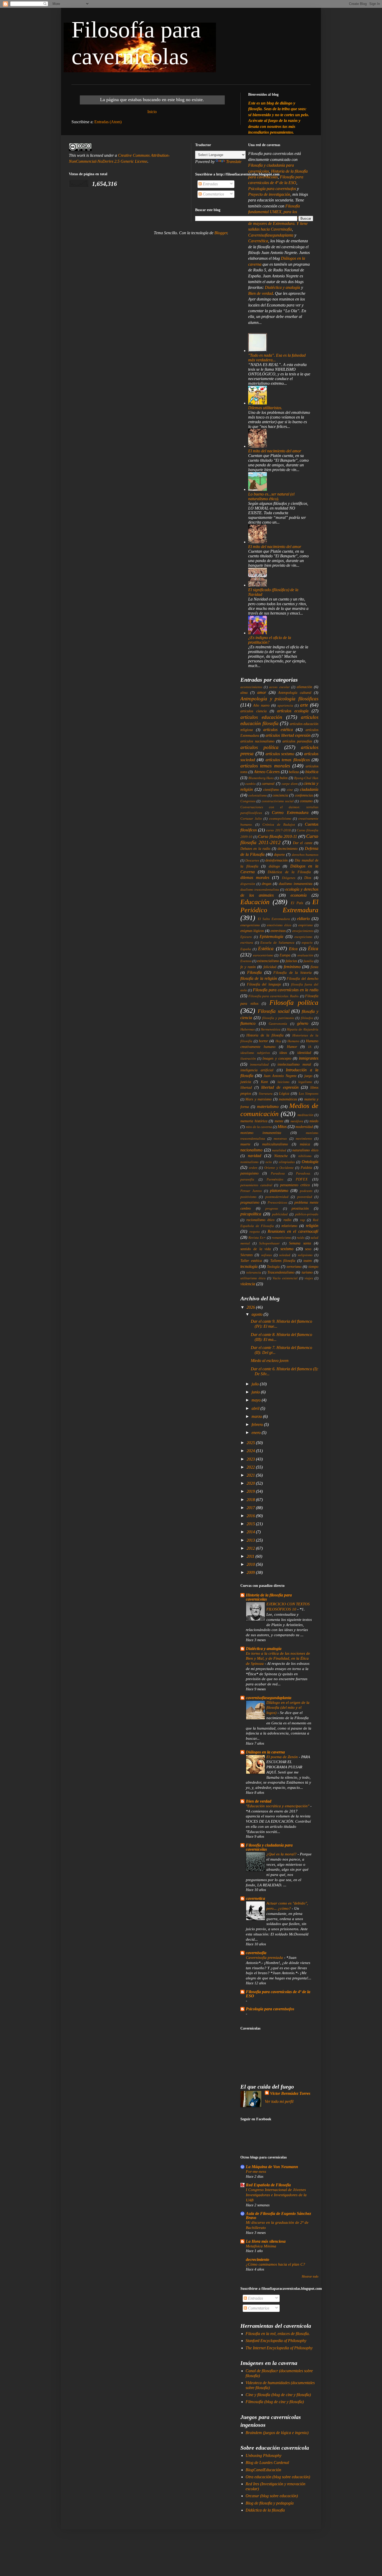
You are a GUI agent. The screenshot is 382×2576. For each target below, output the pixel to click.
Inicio (152, 112)
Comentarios (213, 194)
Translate (234, 162)
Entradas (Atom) (108, 122)
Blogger (221, 233)
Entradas (210, 184)
